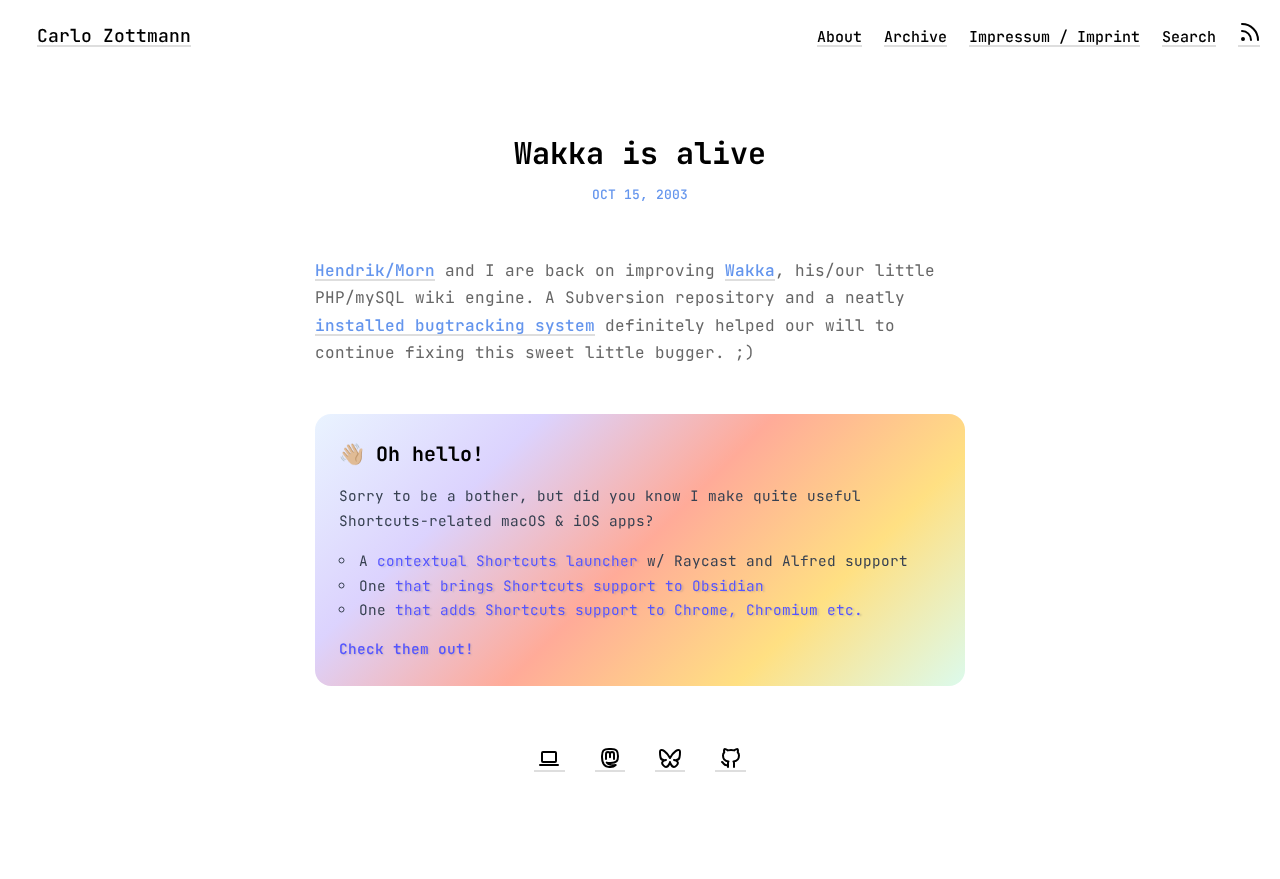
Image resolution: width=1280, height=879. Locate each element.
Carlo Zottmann (114, 35)
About (839, 37)
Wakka (750, 270)
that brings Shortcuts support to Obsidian (579, 585)
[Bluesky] (670, 759)
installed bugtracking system (455, 325)
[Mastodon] (610, 759)
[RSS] (1249, 37)
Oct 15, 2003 (640, 194)
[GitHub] (730, 759)
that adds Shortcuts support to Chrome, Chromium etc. (629, 609)
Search (1189, 37)
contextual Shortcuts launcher (507, 560)
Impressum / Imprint (1054, 37)
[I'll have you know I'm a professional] (549, 759)
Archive (915, 37)
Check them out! (406, 648)
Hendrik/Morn (375, 270)
